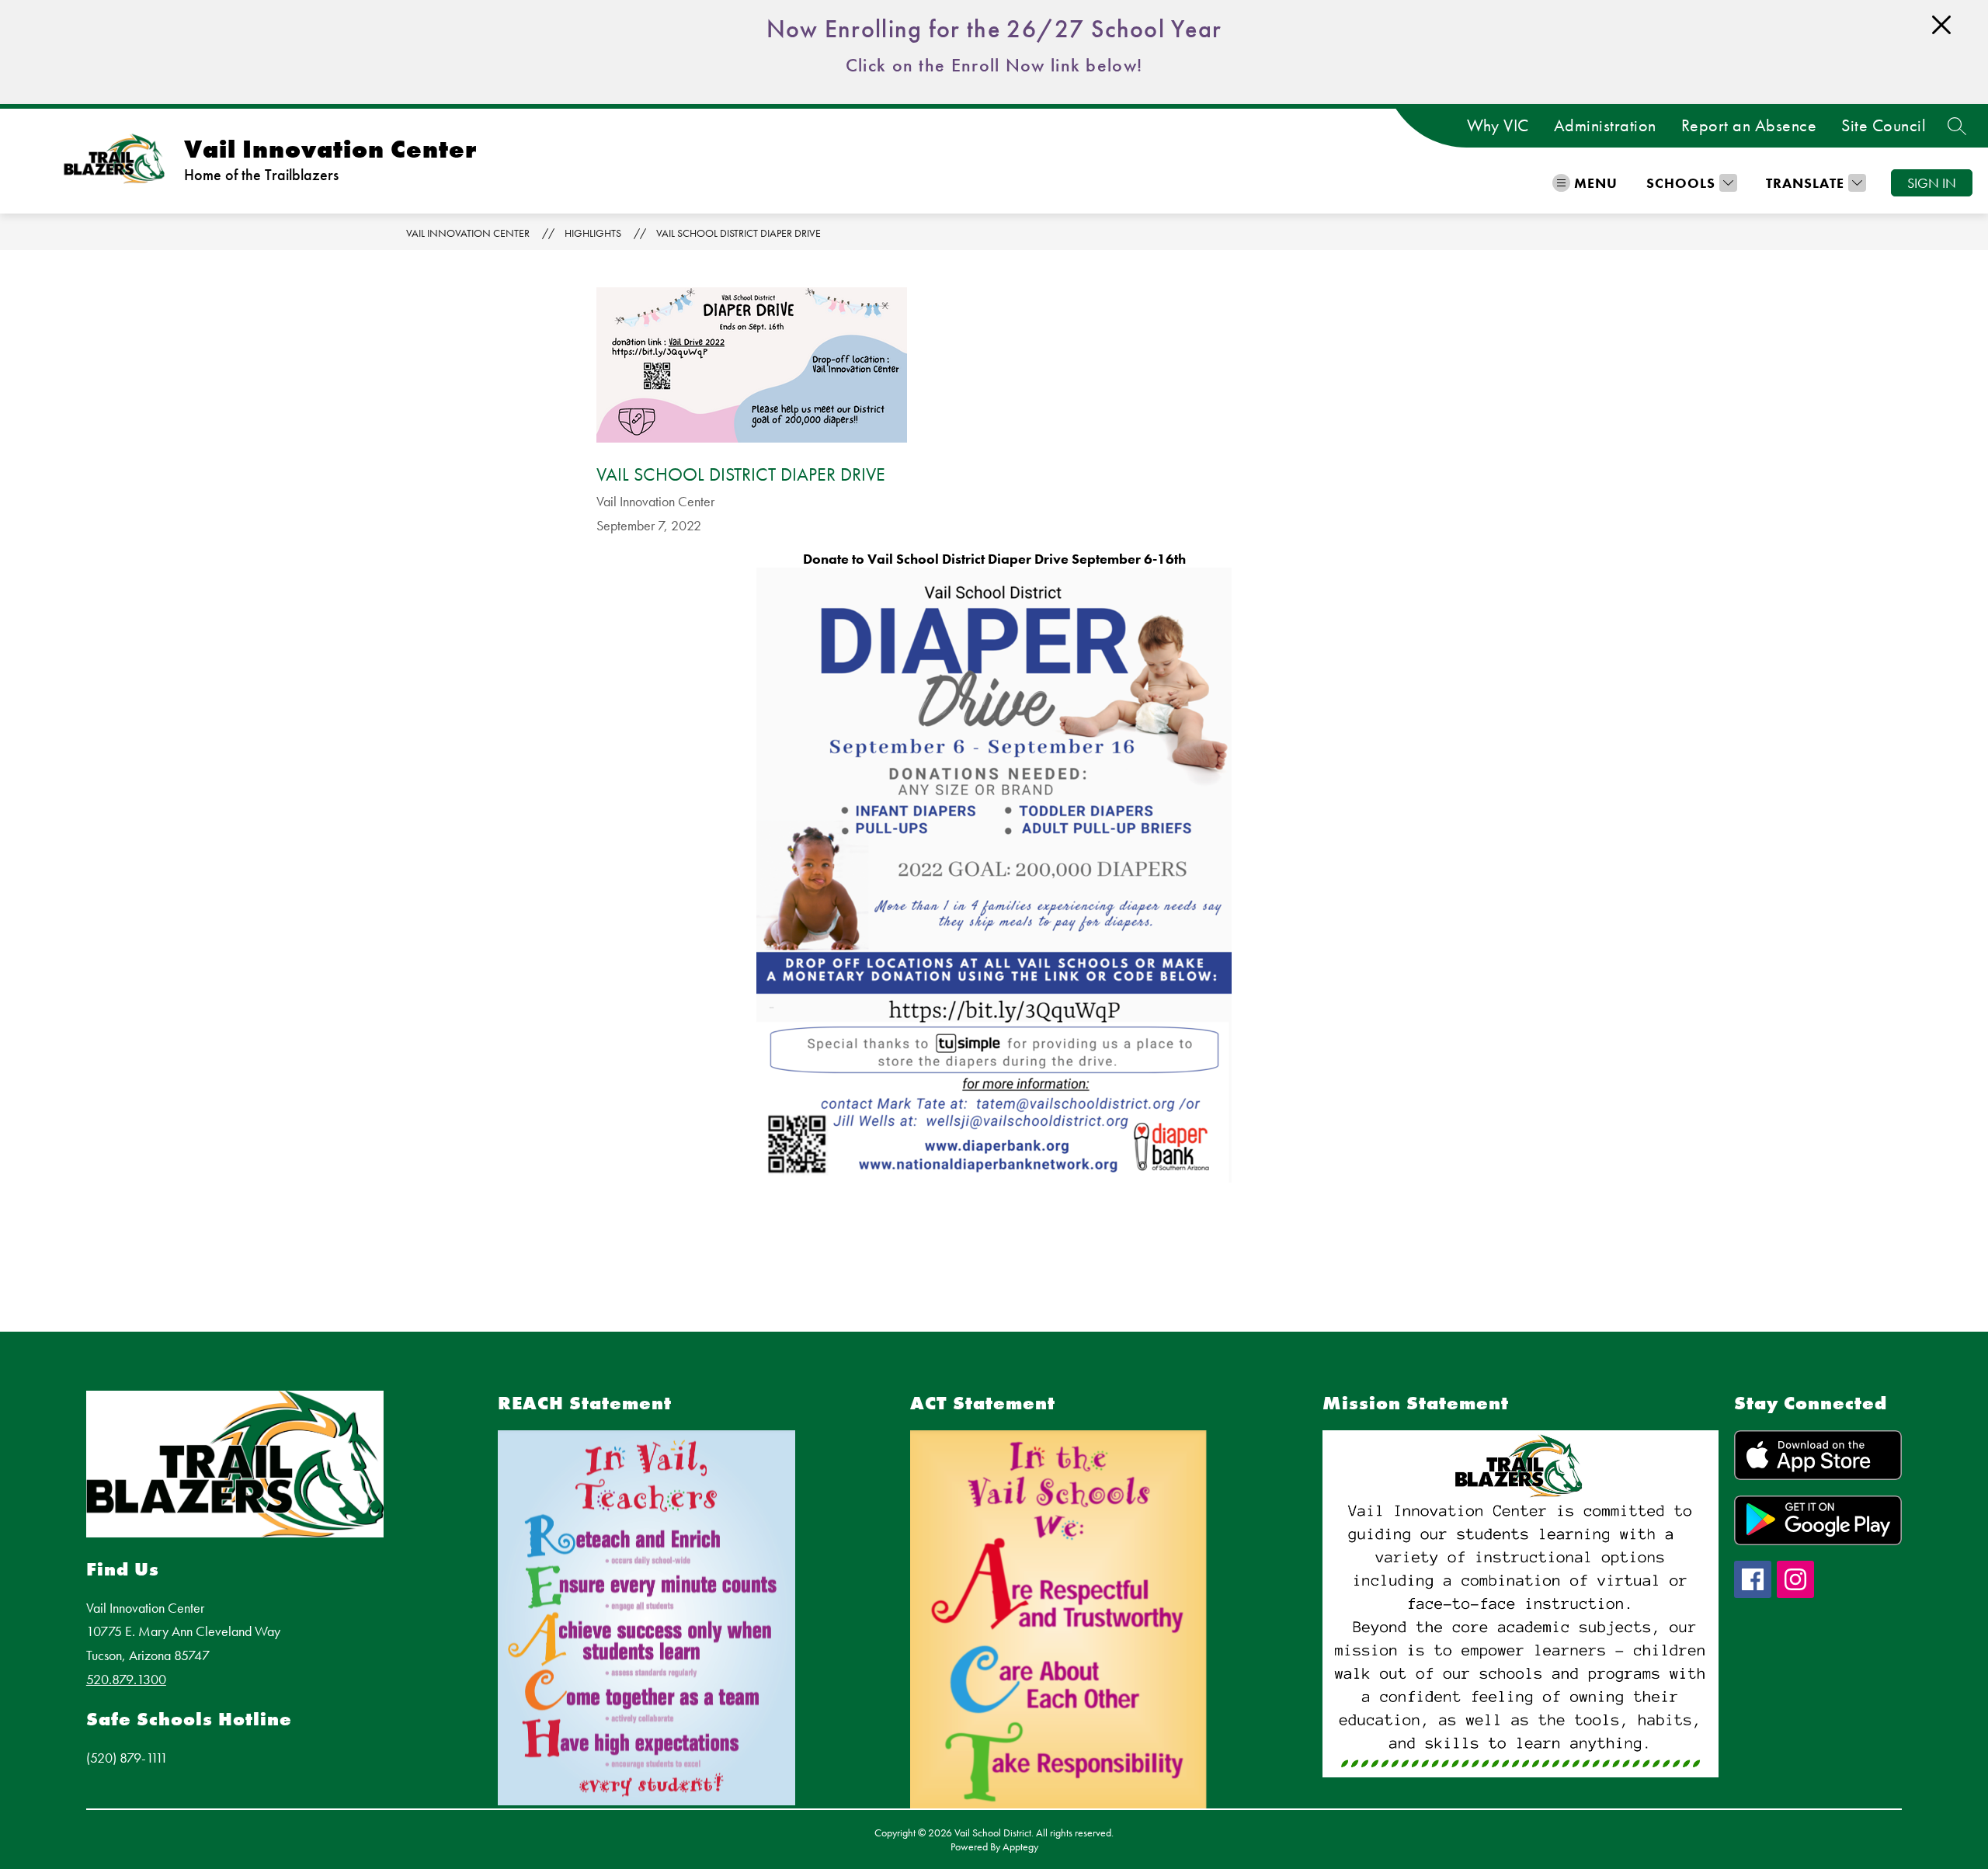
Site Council (1884, 126)
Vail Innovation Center (468, 233)
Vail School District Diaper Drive (739, 233)
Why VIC (1498, 126)
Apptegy (1020, 1846)
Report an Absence (1749, 126)
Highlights (593, 233)
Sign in (1932, 183)
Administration (1605, 126)
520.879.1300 (126, 1679)
